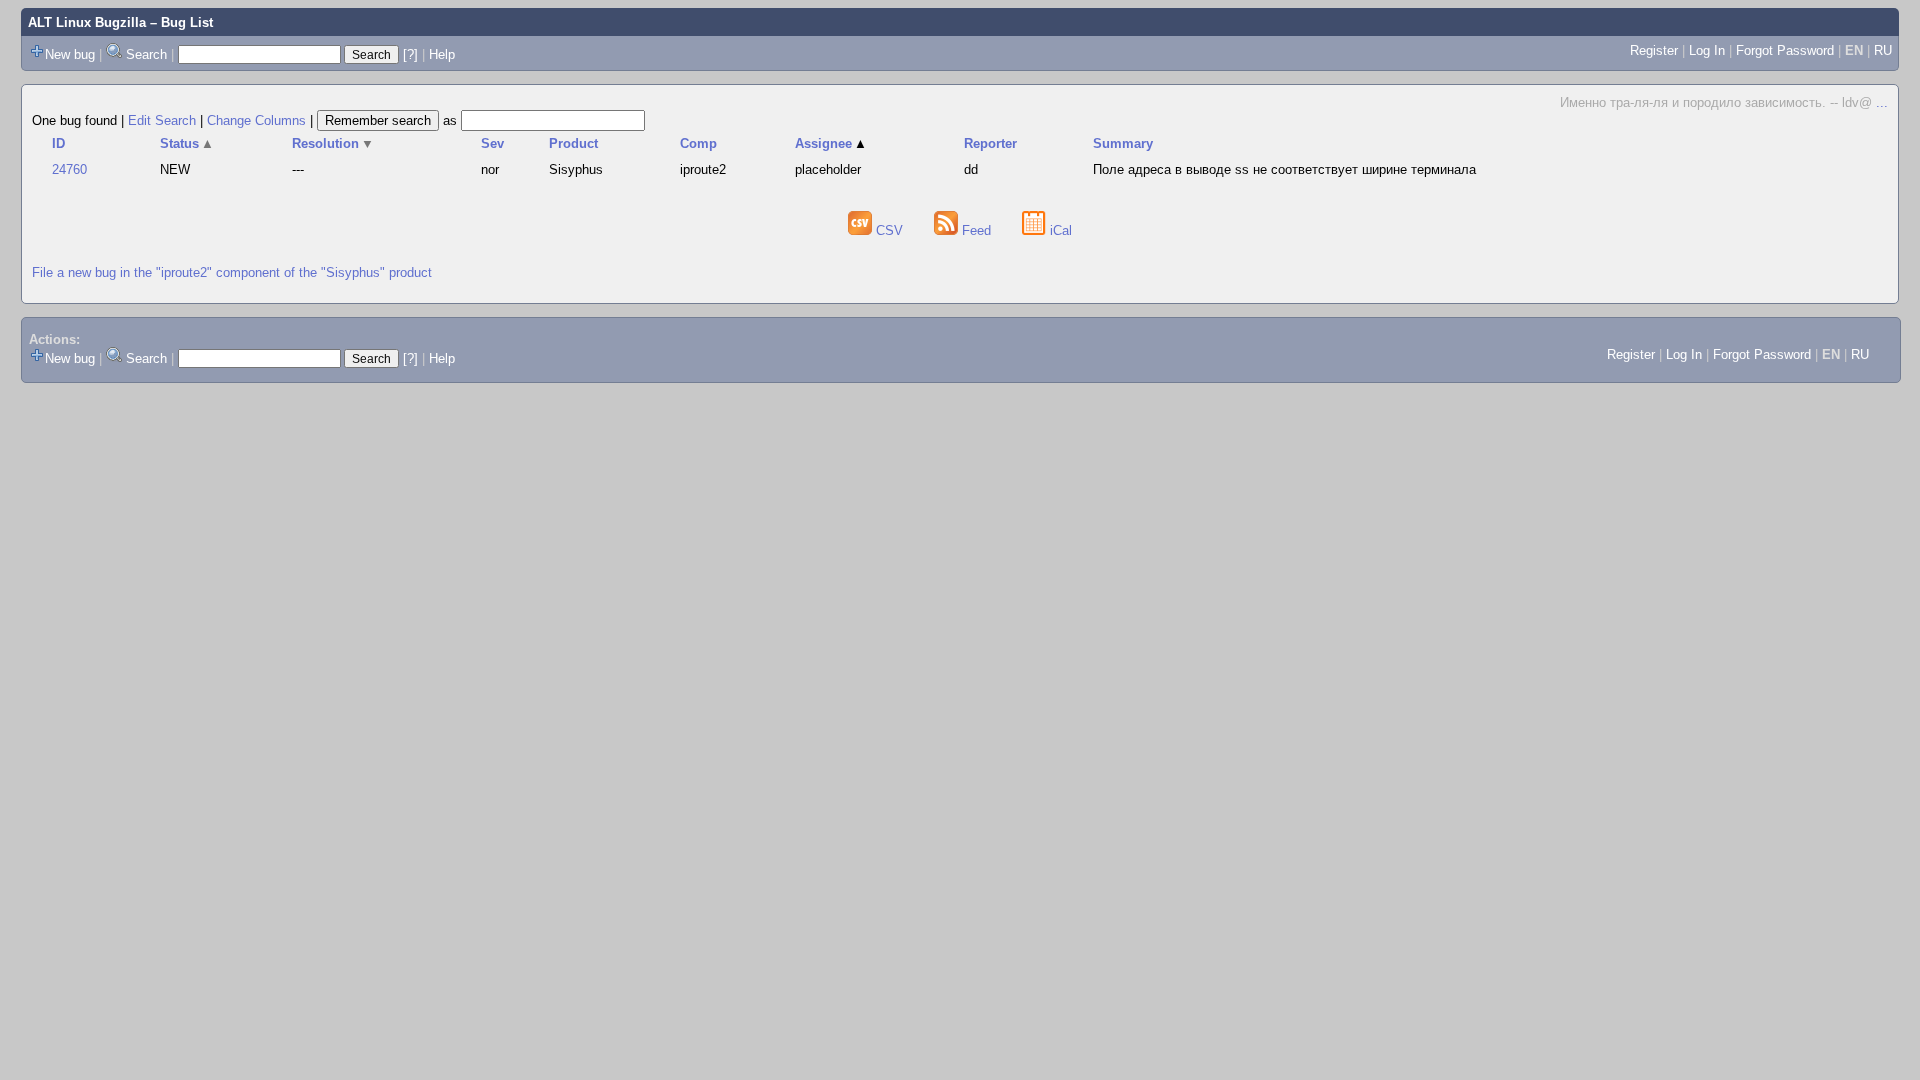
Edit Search (162, 120)
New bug (70, 54)
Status (187, 143)
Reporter (990, 143)
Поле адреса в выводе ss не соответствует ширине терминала (1284, 169)
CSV (889, 230)
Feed (976, 230)
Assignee (831, 143)
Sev (492, 143)
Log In (1707, 50)
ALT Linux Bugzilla (87, 22)
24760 (69, 169)
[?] (410, 54)
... (1882, 102)
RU (1883, 50)
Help (442, 54)
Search (146, 54)
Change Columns (256, 120)
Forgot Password (1785, 50)
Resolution (333, 143)
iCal (1059, 230)
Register (1654, 50)
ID (58, 143)
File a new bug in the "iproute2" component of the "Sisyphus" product (232, 272)
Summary (1123, 143)
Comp (698, 143)
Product (573, 143)
